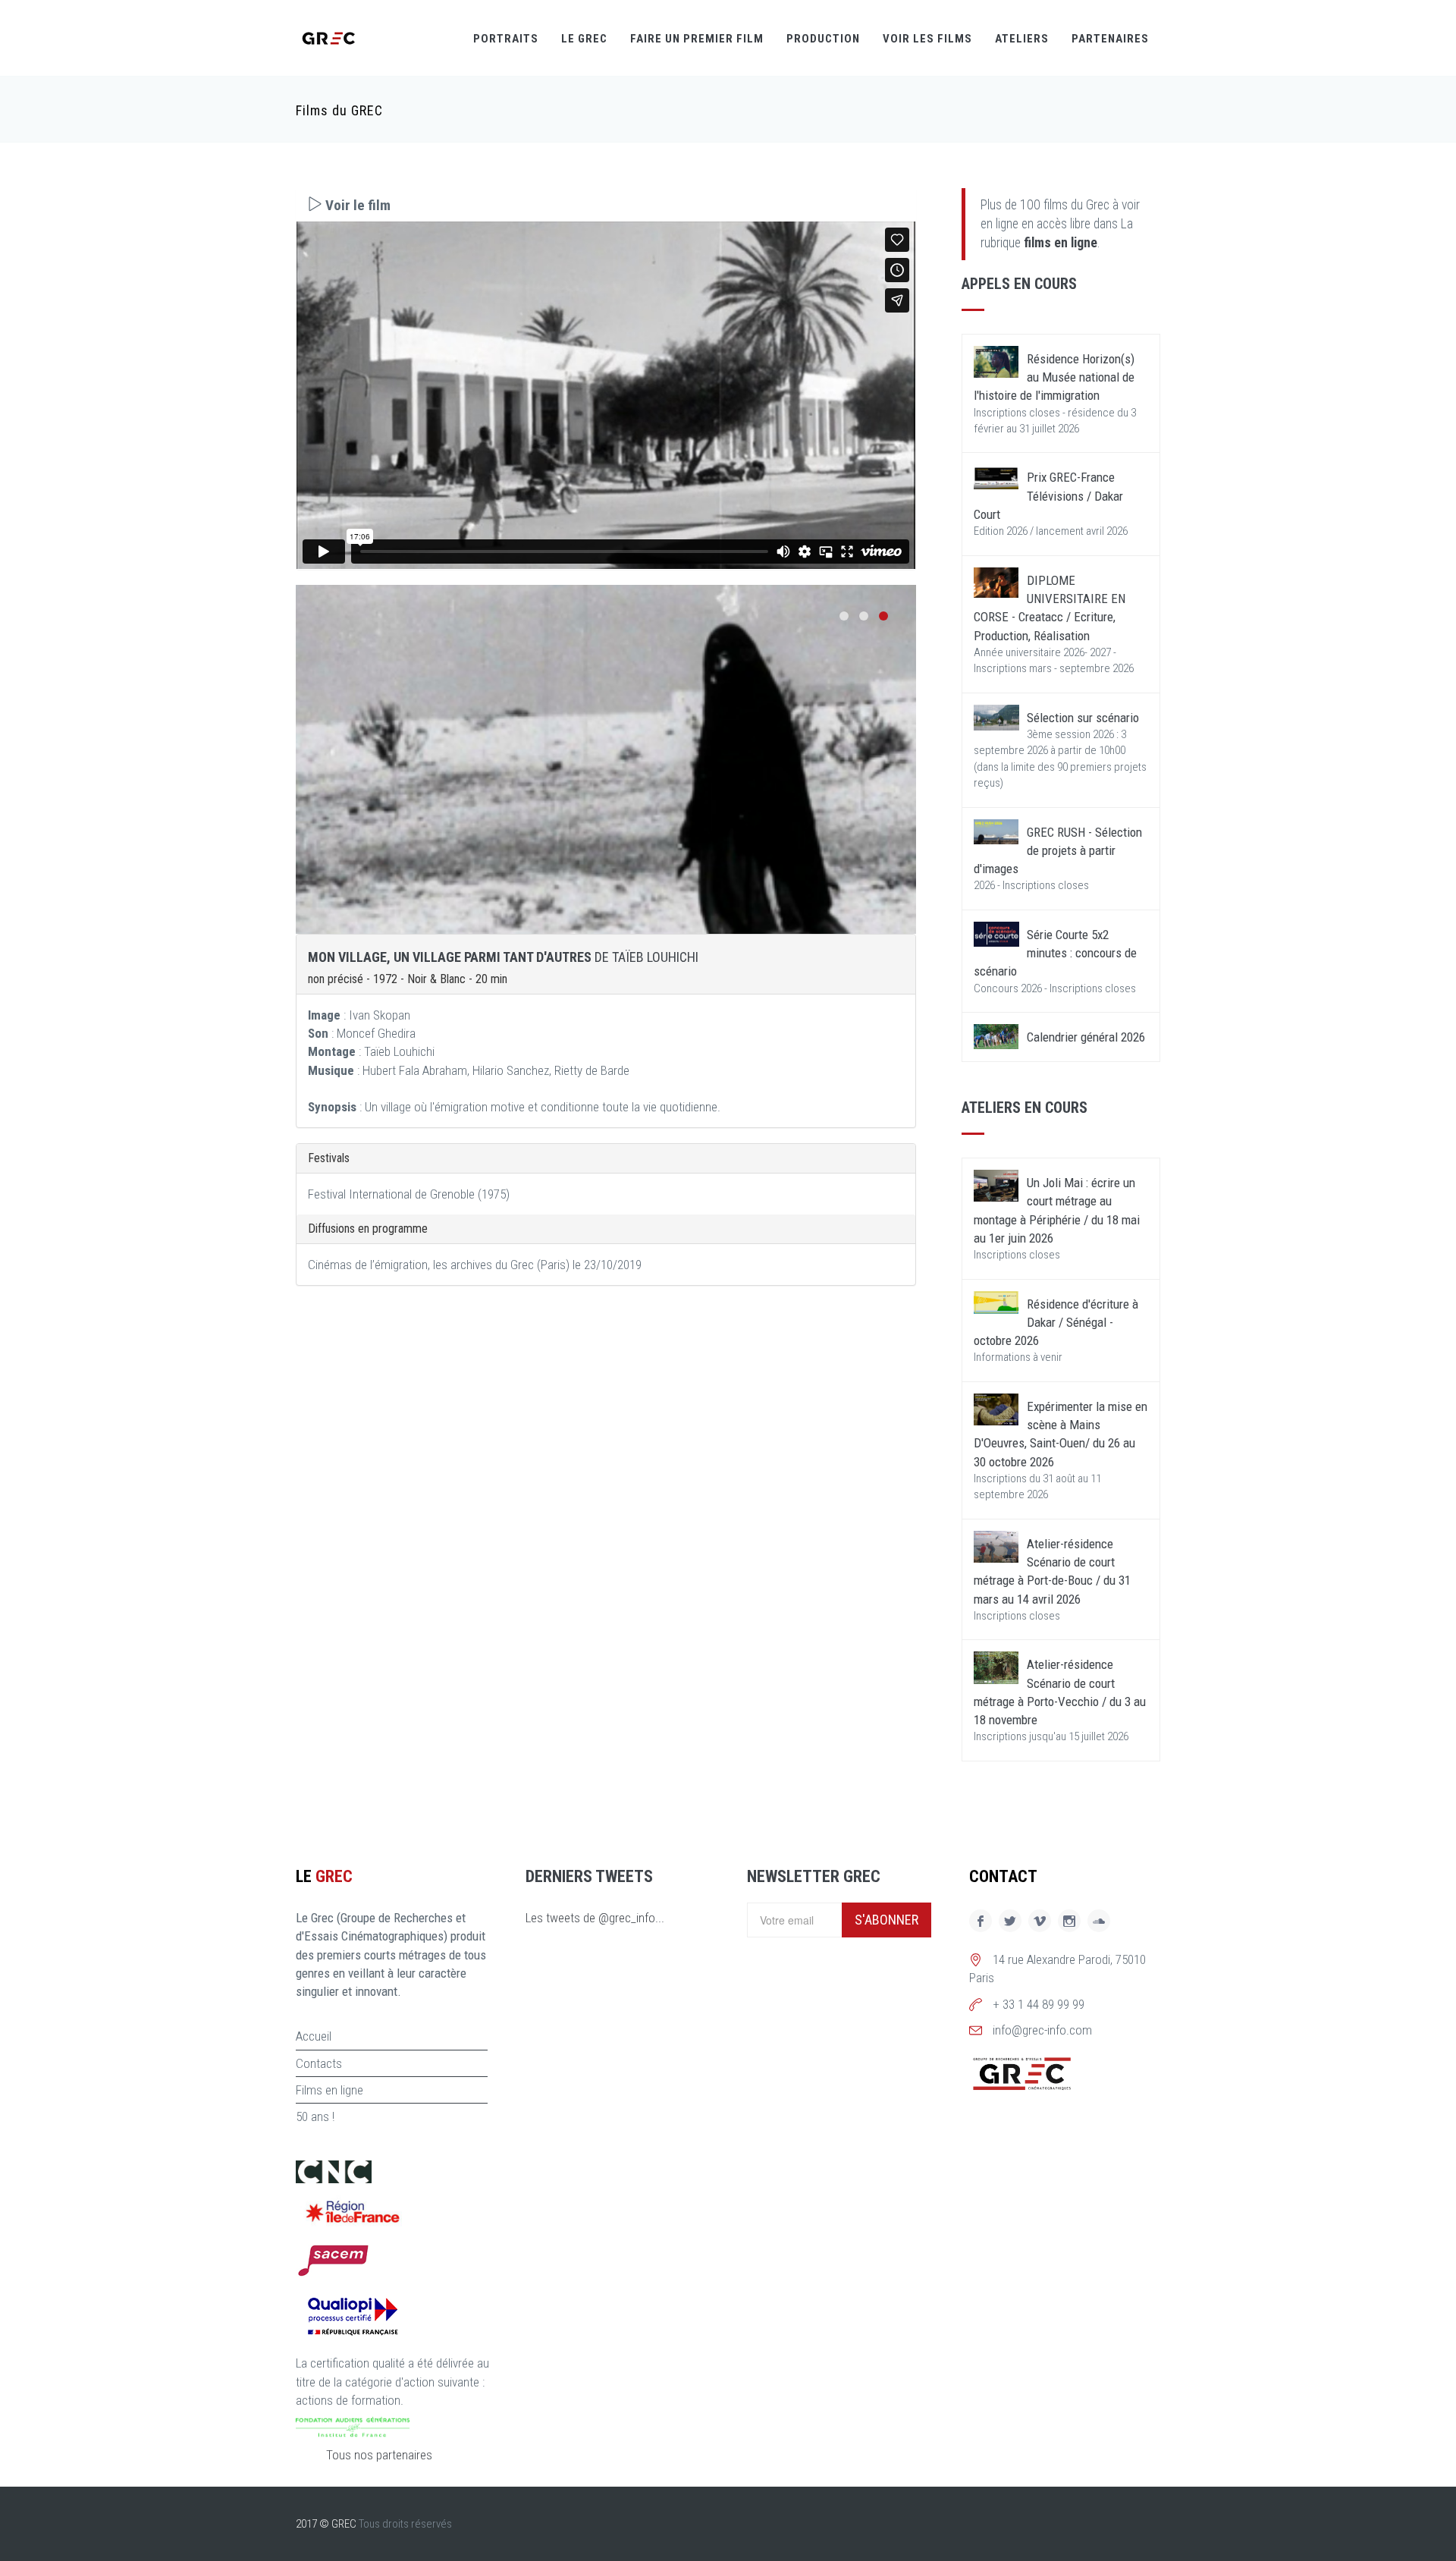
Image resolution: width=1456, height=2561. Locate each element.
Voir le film (356, 205)
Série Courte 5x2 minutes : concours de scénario (1055, 953)
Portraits (506, 39)
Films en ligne (329, 2090)
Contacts (319, 2063)
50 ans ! (315, 2116)
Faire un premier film (697, 39)
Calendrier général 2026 (1086, 1037)
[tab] (606, 205)
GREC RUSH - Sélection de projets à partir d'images (1058, 851)
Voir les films (927, 39)
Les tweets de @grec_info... (595, 1918)
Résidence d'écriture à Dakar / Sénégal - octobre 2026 (1056, 1323)
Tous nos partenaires (379, 2455)
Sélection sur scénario (1083, 718)
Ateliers (1022, 39)
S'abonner (886, 1920)
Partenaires (1110, 39)
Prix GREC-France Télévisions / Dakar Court (1048, 496)
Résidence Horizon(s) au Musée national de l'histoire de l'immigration (1054, 377)
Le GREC (584, 39)
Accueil (314, 2036)
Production (823, 39)
